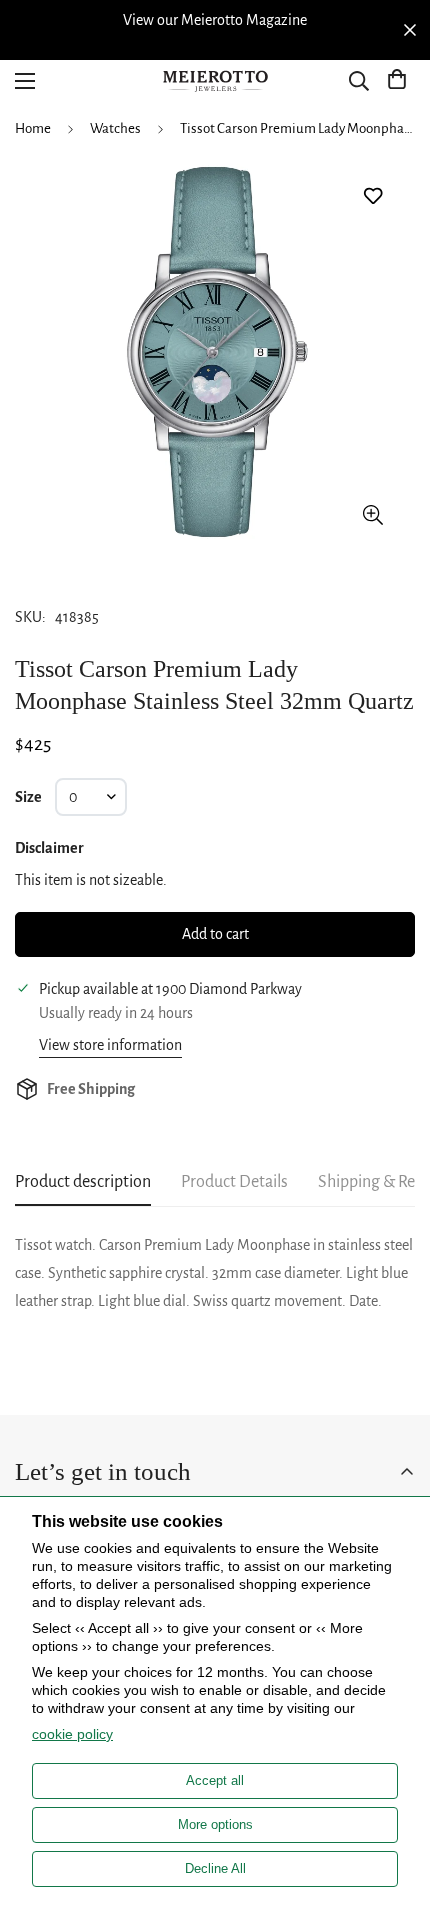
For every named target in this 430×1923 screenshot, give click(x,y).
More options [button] (215, 1824)
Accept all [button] (215, 1780)
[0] (397, 81)
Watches (115, 128)
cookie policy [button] (72, 1734)
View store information (110, 1045)
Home (33, 128)
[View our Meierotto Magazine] (215, 20)
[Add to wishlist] (372, 196)
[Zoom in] (372, 514)
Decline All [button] (215, 1868)
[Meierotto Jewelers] (215, 81)
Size (28, 797)
